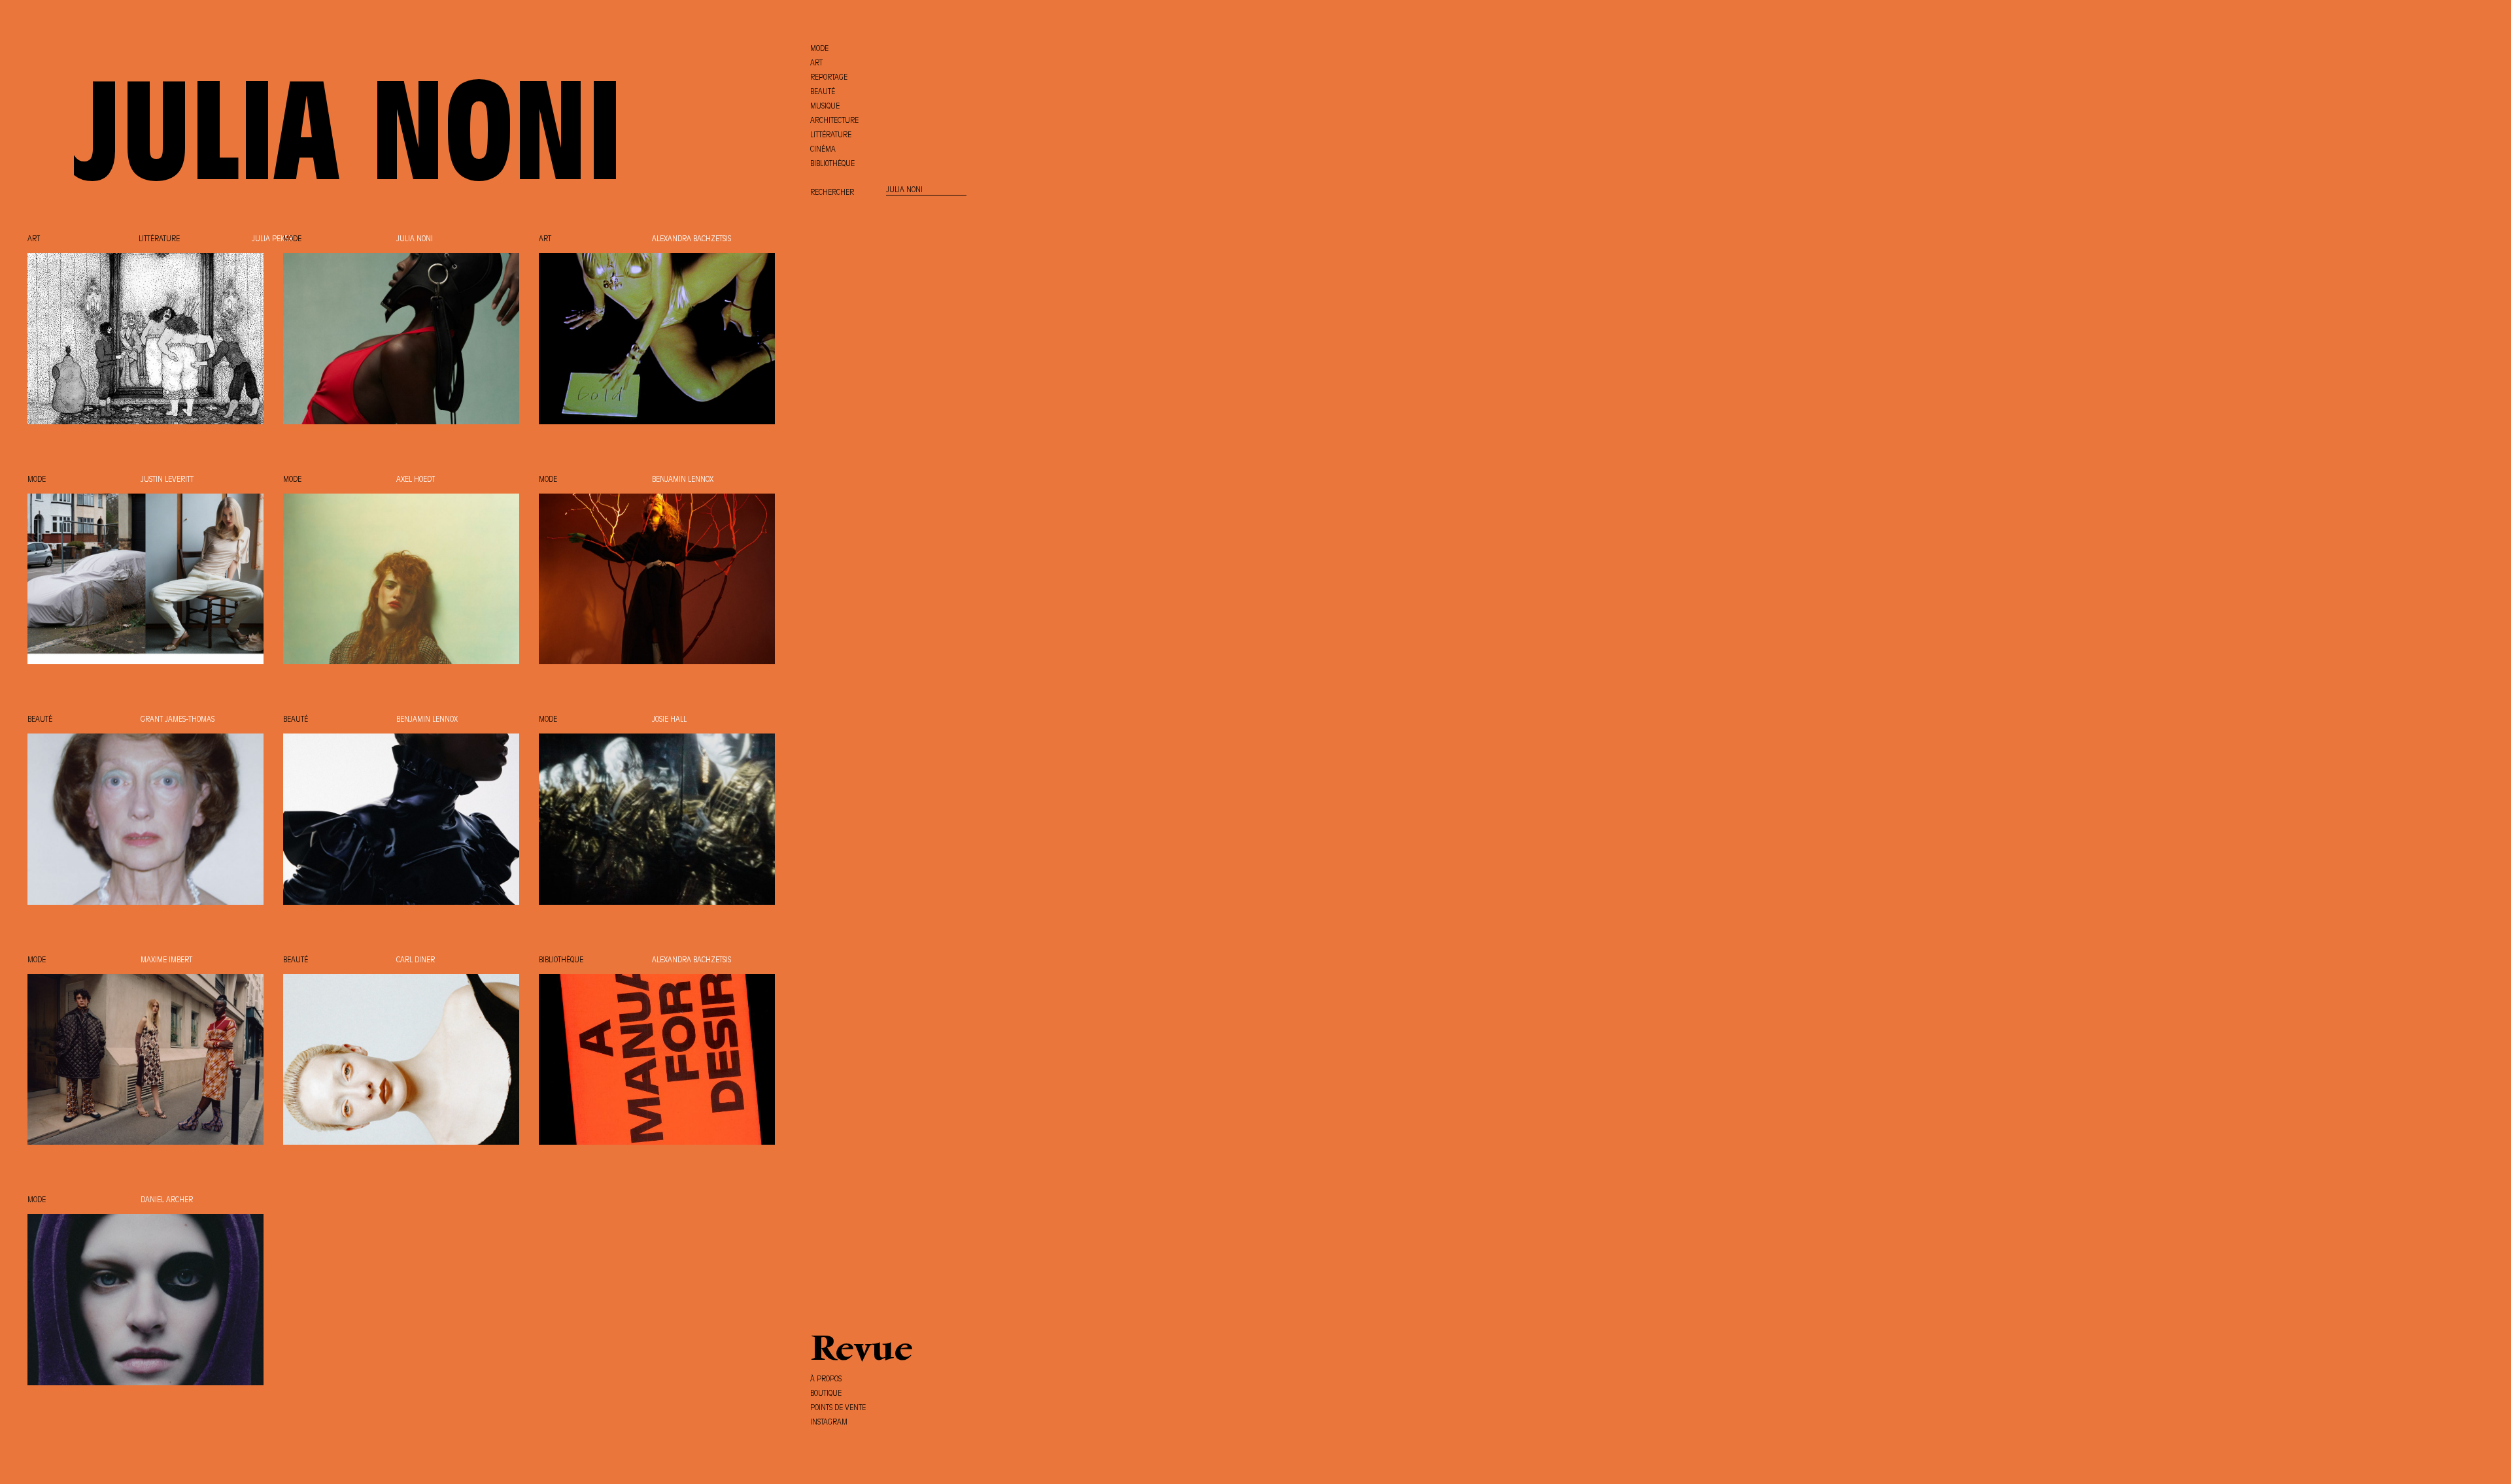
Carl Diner (416, 960)
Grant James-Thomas (178, 720)
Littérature (159, 239)
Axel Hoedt (416, 480)
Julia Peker (272, 239)
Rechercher (832, 193)
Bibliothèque (561, 960)
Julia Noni (415, 239)
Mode (292, 239)
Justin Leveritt (167, 480)
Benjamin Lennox (683, 480)
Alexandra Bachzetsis (692, 239)
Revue (862, 1351)
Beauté (40, 720)
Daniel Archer (167, 1200)
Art (34, 239)
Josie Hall (669, 720)
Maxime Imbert (166, 960)
